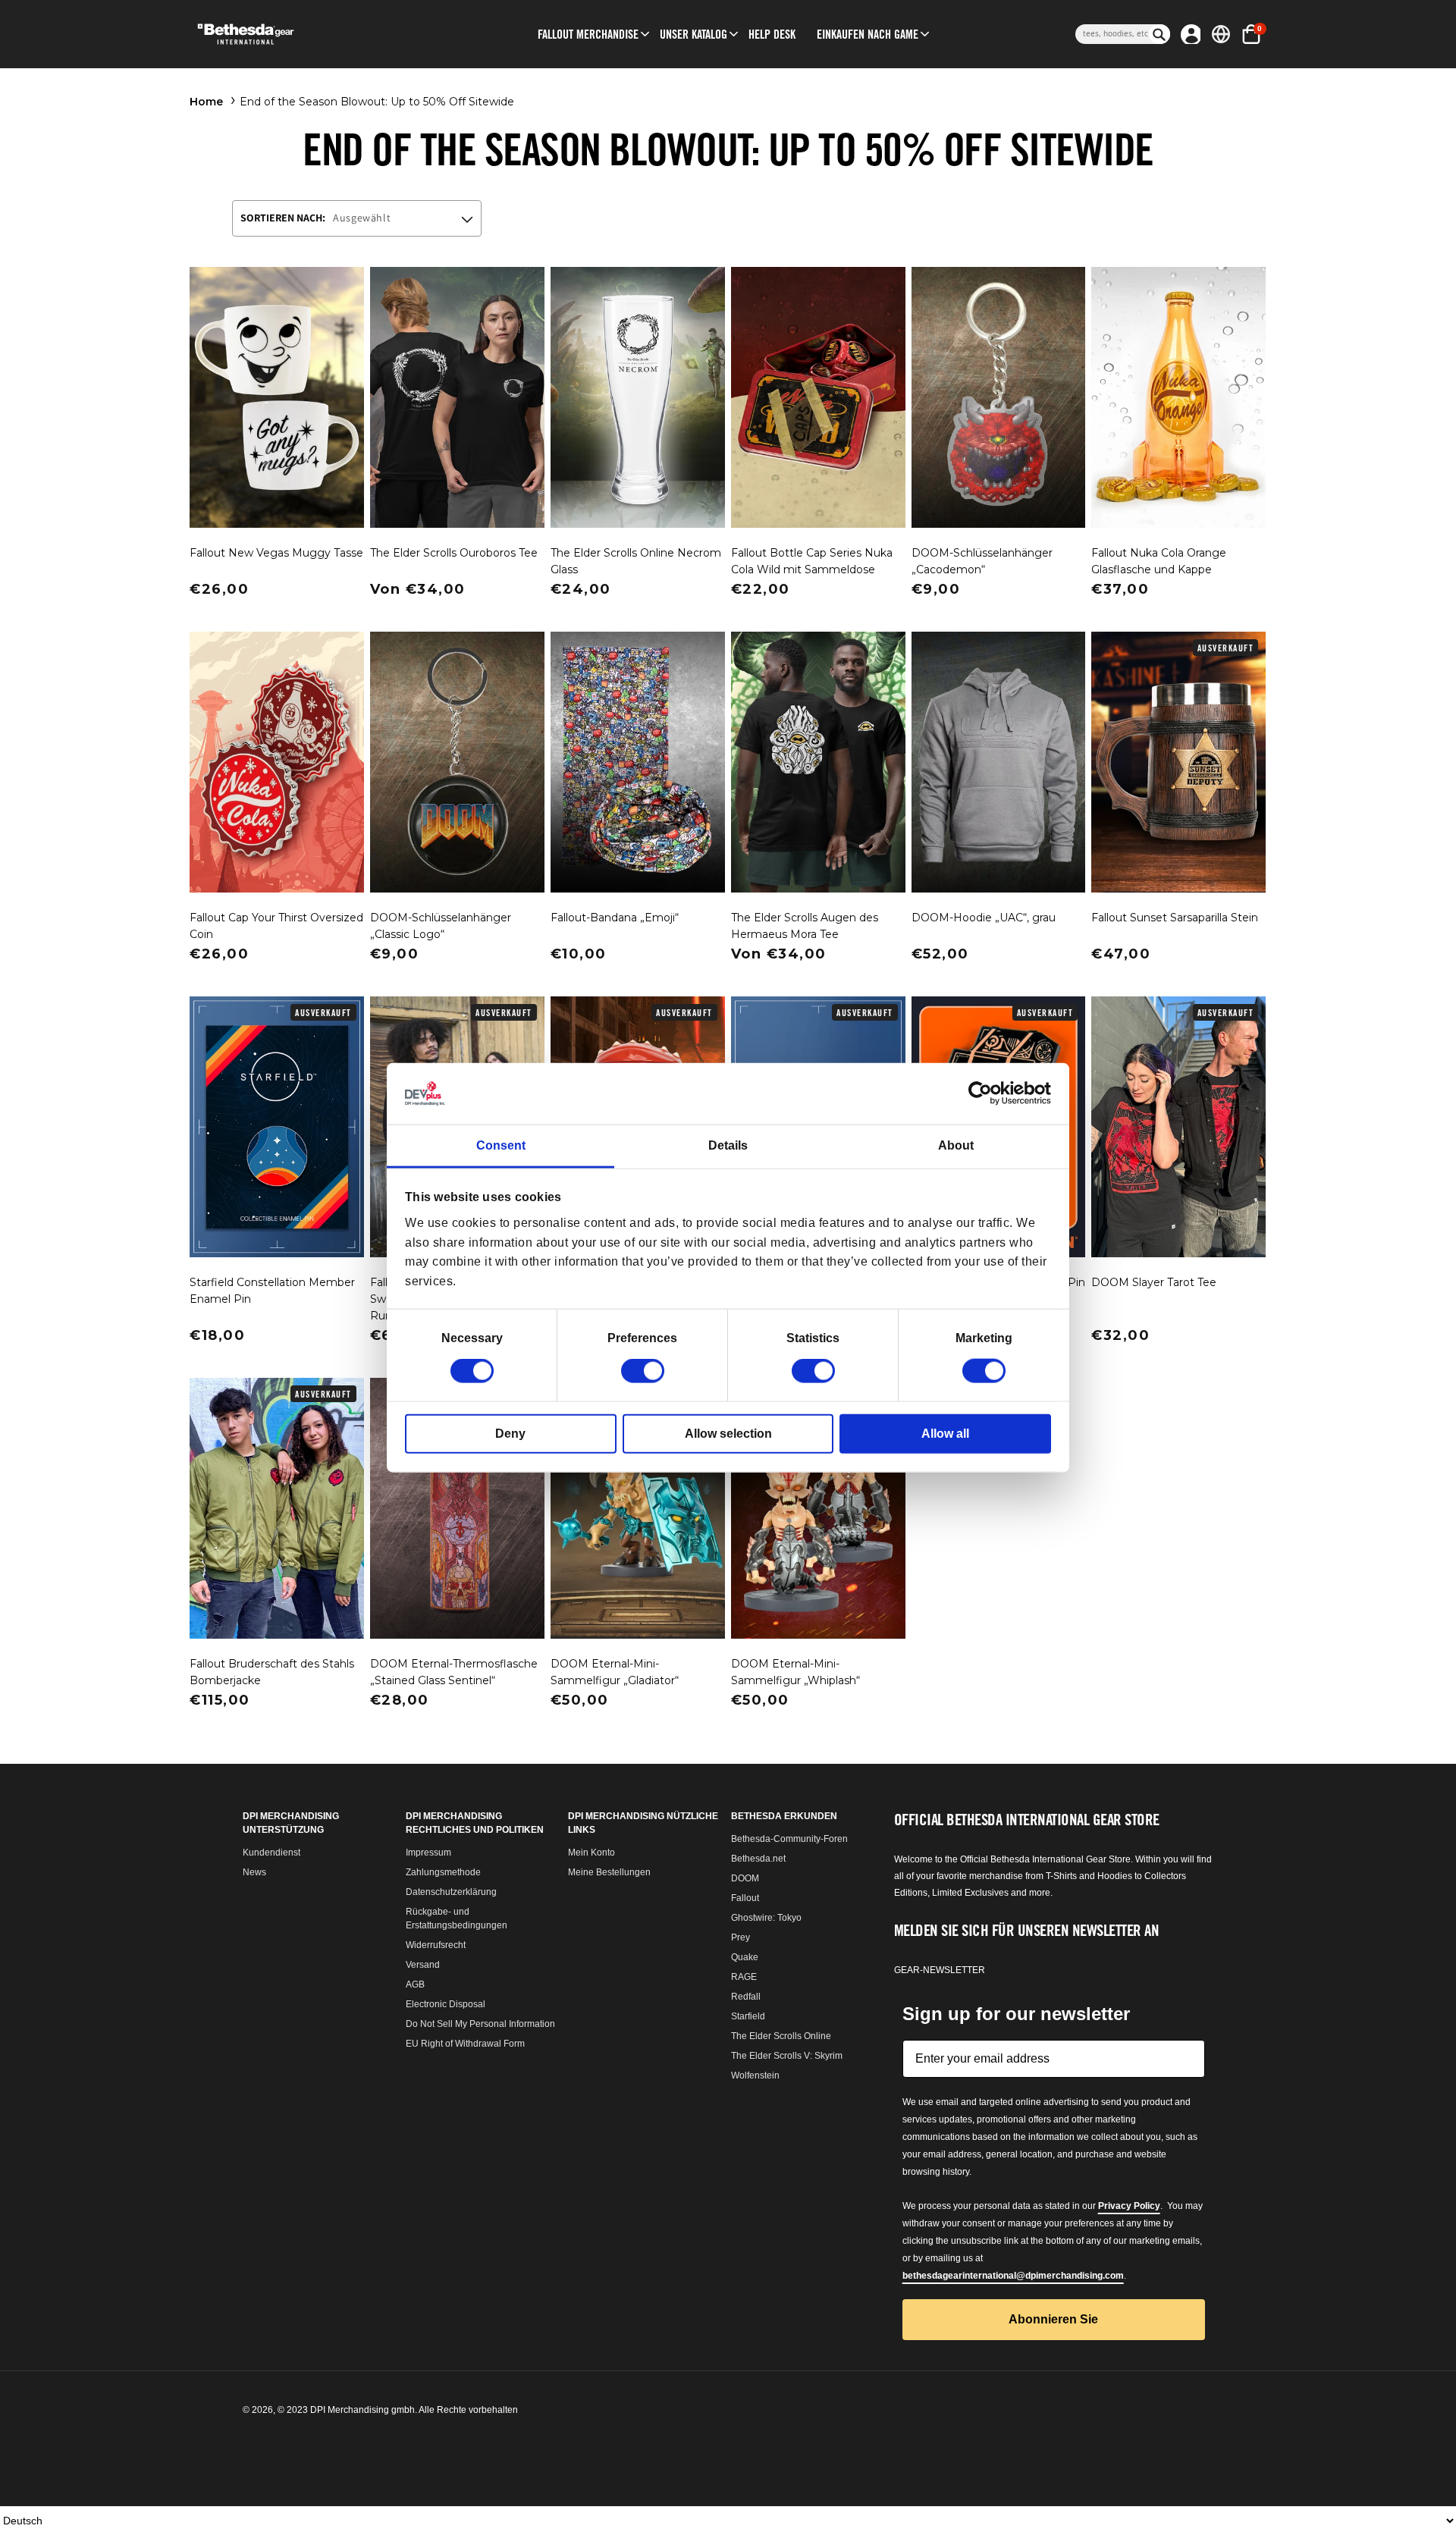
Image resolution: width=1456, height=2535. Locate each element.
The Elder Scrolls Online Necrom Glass (636, 561)
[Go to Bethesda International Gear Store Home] (308, 34)
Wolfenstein (755, 2075)
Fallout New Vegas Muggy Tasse (276, 553)
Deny (510, 1434)
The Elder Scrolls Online (781, 2036)
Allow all (945, 1434)
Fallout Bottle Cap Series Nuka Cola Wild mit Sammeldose (812, 561)
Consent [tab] (501, 1145)
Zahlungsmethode (443, 1872)
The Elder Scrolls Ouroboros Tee (454, 553)
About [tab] (956, 1145)
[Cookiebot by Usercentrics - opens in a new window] (985, 1093)
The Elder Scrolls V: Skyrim (787, 2056)
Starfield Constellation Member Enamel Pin (272, 1291)
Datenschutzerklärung (451, 1892)
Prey (741, 1937)
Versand (423, 1965)
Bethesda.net (758, 1859)
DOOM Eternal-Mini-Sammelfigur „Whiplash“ (795, 1672)
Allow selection (728, 1434)
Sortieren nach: (283, 218)
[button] (588, 34)
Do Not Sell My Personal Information (480, 2024)
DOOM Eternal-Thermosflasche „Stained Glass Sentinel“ (454, 1672)
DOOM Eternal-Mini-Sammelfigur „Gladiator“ (615, 1672)
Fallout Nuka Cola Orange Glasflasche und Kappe (1159, 561)
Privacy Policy (1129, 2206)
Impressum (428, 1853)
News (254, 1872)
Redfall (746, 1997)
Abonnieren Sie (1053, 2319)
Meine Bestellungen (609, 1872)
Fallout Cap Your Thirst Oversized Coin (276, 926)
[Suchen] (1159, 34)
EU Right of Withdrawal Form (465, 2044)
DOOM (745, 1878)
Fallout (745, 1898)
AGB (415, 1984)
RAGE (744, 1977)
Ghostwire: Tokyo (766, 1918)
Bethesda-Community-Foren (789, 1839)
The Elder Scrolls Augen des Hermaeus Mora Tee (805, 926)
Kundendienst (271, 1853)
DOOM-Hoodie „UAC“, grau (984, 918)
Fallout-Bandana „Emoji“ (615, 918)
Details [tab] (728, 1145)
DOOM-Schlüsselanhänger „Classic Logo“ (441, 926)
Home (206, 102)
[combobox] (1112, 34)
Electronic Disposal (446, 2004)
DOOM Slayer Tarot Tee (1154, 1282)
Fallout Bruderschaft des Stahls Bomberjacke (272, 1672)
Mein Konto (591, 1853)
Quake (745, 1957)
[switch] (643, 1371)
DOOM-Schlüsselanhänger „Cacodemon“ (982, 561)
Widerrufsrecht (436, 1945)
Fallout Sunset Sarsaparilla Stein (1175, 918)
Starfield (748, 2016)
